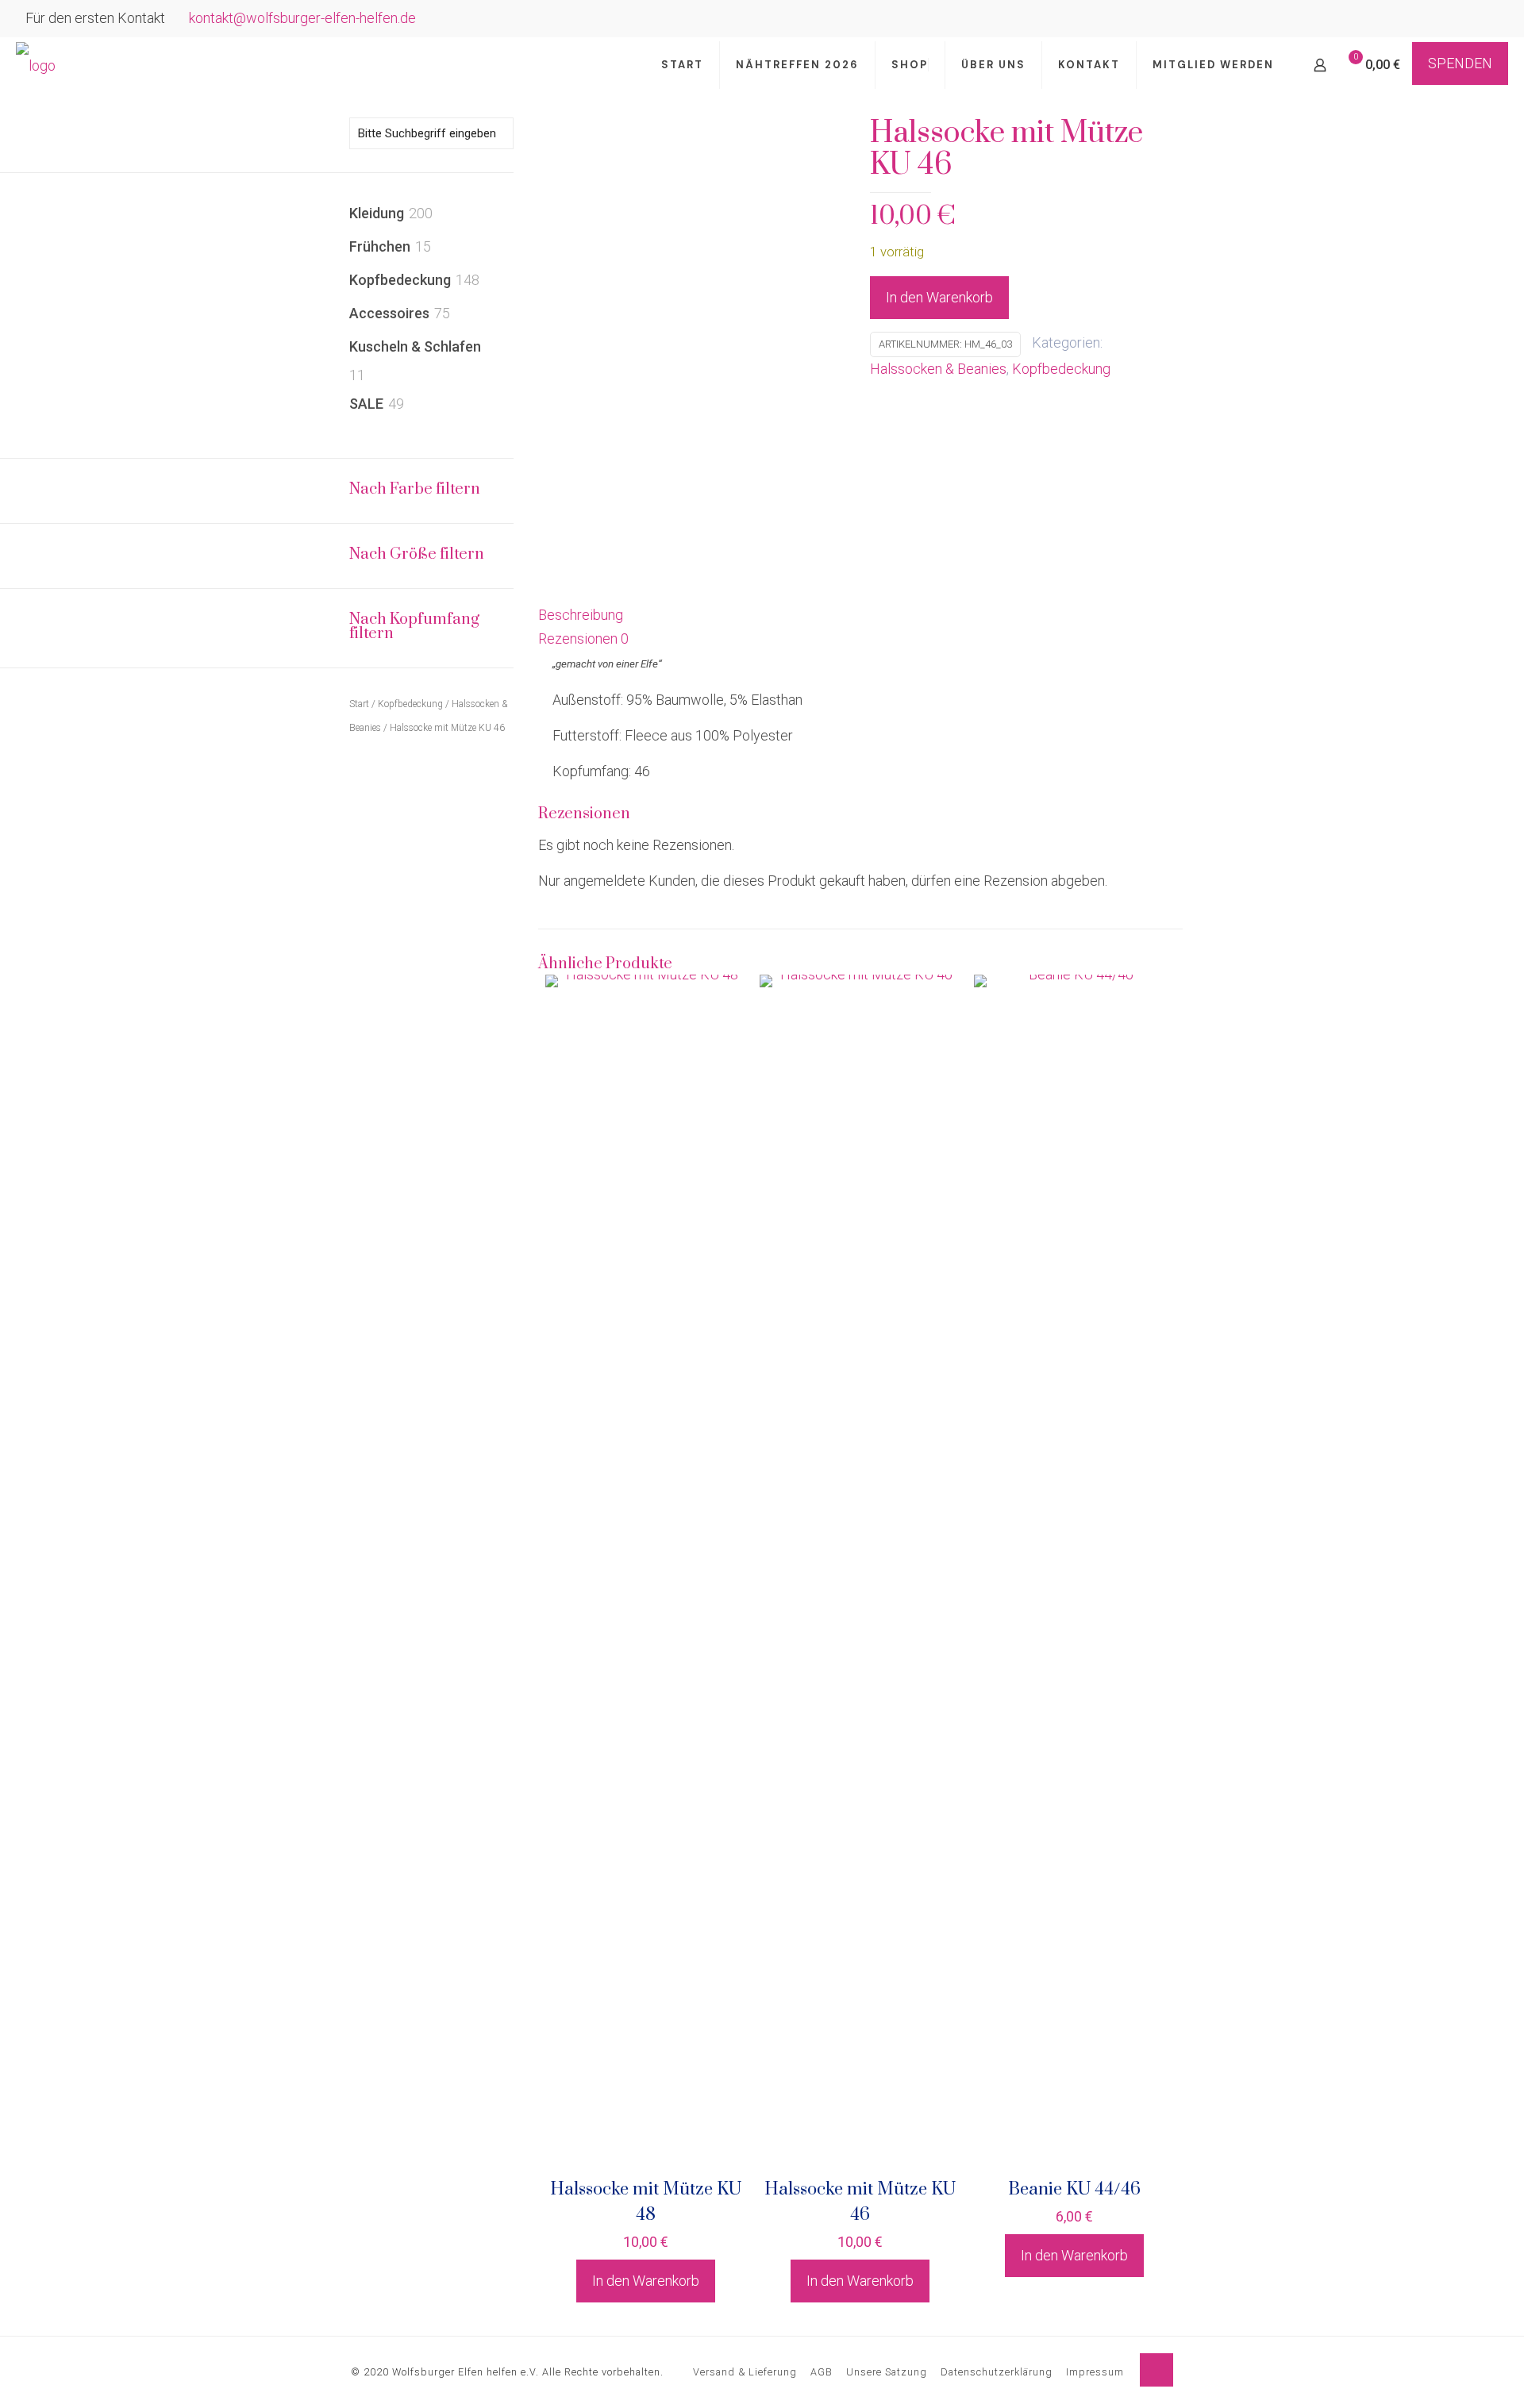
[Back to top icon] (1156, 2370)
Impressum (1095, 2372)
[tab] (860, 615)
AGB (822, 2372)
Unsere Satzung (887, 2372)
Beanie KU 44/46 (1074, 2189)
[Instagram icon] (1489, 20)
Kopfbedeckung (1061, 369)
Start (359, 704)
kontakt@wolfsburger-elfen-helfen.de (302, 18)
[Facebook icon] (1470, 20)
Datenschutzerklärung (997, 2372)
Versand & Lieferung (745, 2372)
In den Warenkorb (939, 297)
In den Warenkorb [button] (646, 2281)
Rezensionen (583, 639)
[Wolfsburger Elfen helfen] (36, 65)
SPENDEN (1460, 63)
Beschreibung (581, 615)
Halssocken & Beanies (938, 369)
